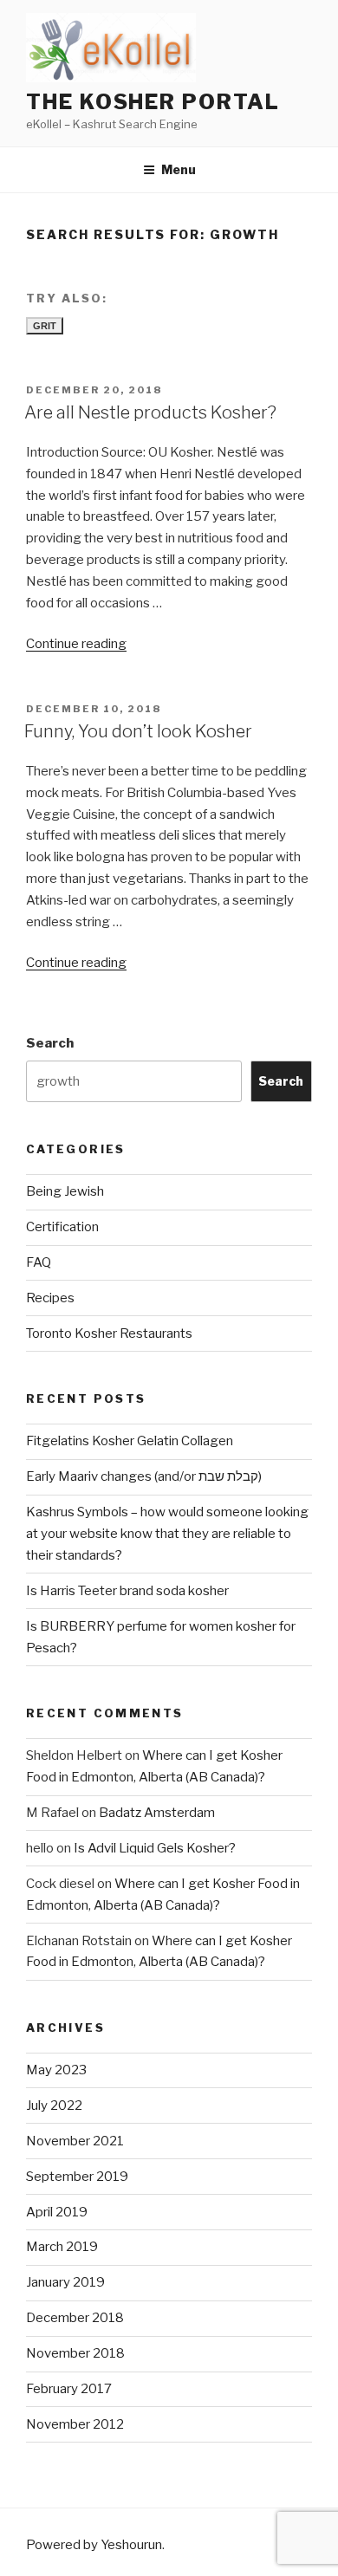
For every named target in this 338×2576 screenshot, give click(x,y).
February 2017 (69, 2389)
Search (50, 1043)
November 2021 (75, 2141)
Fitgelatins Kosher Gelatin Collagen (130, 1441)
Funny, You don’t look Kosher (138, 731)
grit (45, 326)
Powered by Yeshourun (94, 2545)
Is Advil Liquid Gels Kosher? (155, 1848)
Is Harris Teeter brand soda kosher (127, 1591)
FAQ (39, 1262)
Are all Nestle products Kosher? (150, 412)
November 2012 (75, 2424)
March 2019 (62, 2247)
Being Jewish (65, 1191)
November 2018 (75, 2353)
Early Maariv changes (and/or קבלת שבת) (144, 1476)
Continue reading (76, 644)
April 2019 (57, 2212)
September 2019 (77, 2177)
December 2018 (75, 2318)
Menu (179, 169)
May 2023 (56, 2070)
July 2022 (54, 2106)
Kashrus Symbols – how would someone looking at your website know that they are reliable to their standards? (167, 1534)
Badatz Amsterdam (157, 1813)
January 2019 (65, 2282)
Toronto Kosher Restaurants (109, 1333)
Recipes (50, 1298)
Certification (62, 1227)
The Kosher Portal (153, 102)
